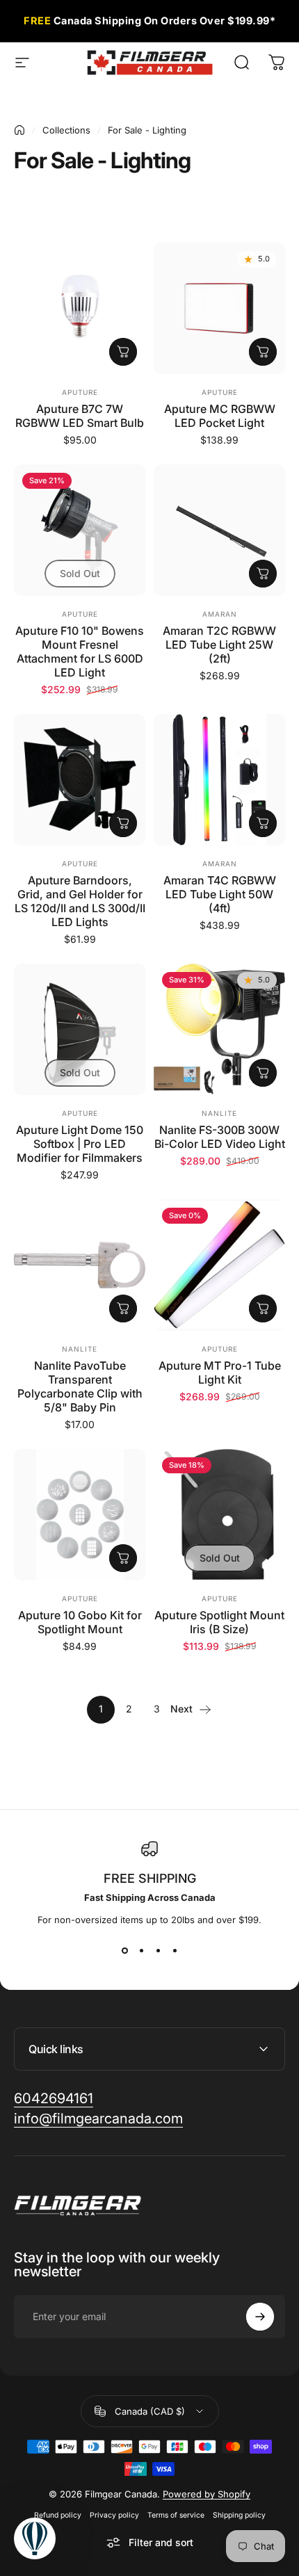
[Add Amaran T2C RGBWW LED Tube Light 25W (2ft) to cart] (263, 574)
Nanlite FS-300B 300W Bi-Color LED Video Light (220, 1137)
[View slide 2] (141, 1950)
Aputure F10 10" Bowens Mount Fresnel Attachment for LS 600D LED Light (80, 651)
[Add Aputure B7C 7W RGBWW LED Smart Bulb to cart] (123, 352)
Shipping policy (239, 2515)
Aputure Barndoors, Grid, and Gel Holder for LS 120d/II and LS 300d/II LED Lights (80, 901)
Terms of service (176, 2515)
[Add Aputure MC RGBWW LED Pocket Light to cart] (263, 352)
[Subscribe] (260, 2317)
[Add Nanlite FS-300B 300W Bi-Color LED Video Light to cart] (263, 1073)
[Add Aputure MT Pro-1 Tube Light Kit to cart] (263, 1309)
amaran (220, 614)
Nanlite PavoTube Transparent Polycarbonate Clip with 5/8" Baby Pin (80, 1386)
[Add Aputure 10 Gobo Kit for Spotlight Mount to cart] (123, 1558)
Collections (66, 130)
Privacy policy (114, 2515)
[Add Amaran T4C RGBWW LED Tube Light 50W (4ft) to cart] (263, 823)
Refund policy (58, 2515)
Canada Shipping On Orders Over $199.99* (149, 21)
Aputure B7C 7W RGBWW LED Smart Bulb (80, 416)
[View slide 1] (124, 1950)
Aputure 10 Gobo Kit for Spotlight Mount (80, 1622)
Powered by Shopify (207, 2494)
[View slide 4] (175, 1950)
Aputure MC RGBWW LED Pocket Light (220, 416)
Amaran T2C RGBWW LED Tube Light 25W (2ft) (219, 645)
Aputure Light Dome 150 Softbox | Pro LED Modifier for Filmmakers (80, 1144)
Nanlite (219, 1113)
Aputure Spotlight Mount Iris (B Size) (219, 1622)
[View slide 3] (158, 1950)
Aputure (80, 392)
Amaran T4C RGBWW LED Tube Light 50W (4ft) (220, 894)
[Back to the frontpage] (19, 130)
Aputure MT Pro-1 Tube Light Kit (220, 1372)
